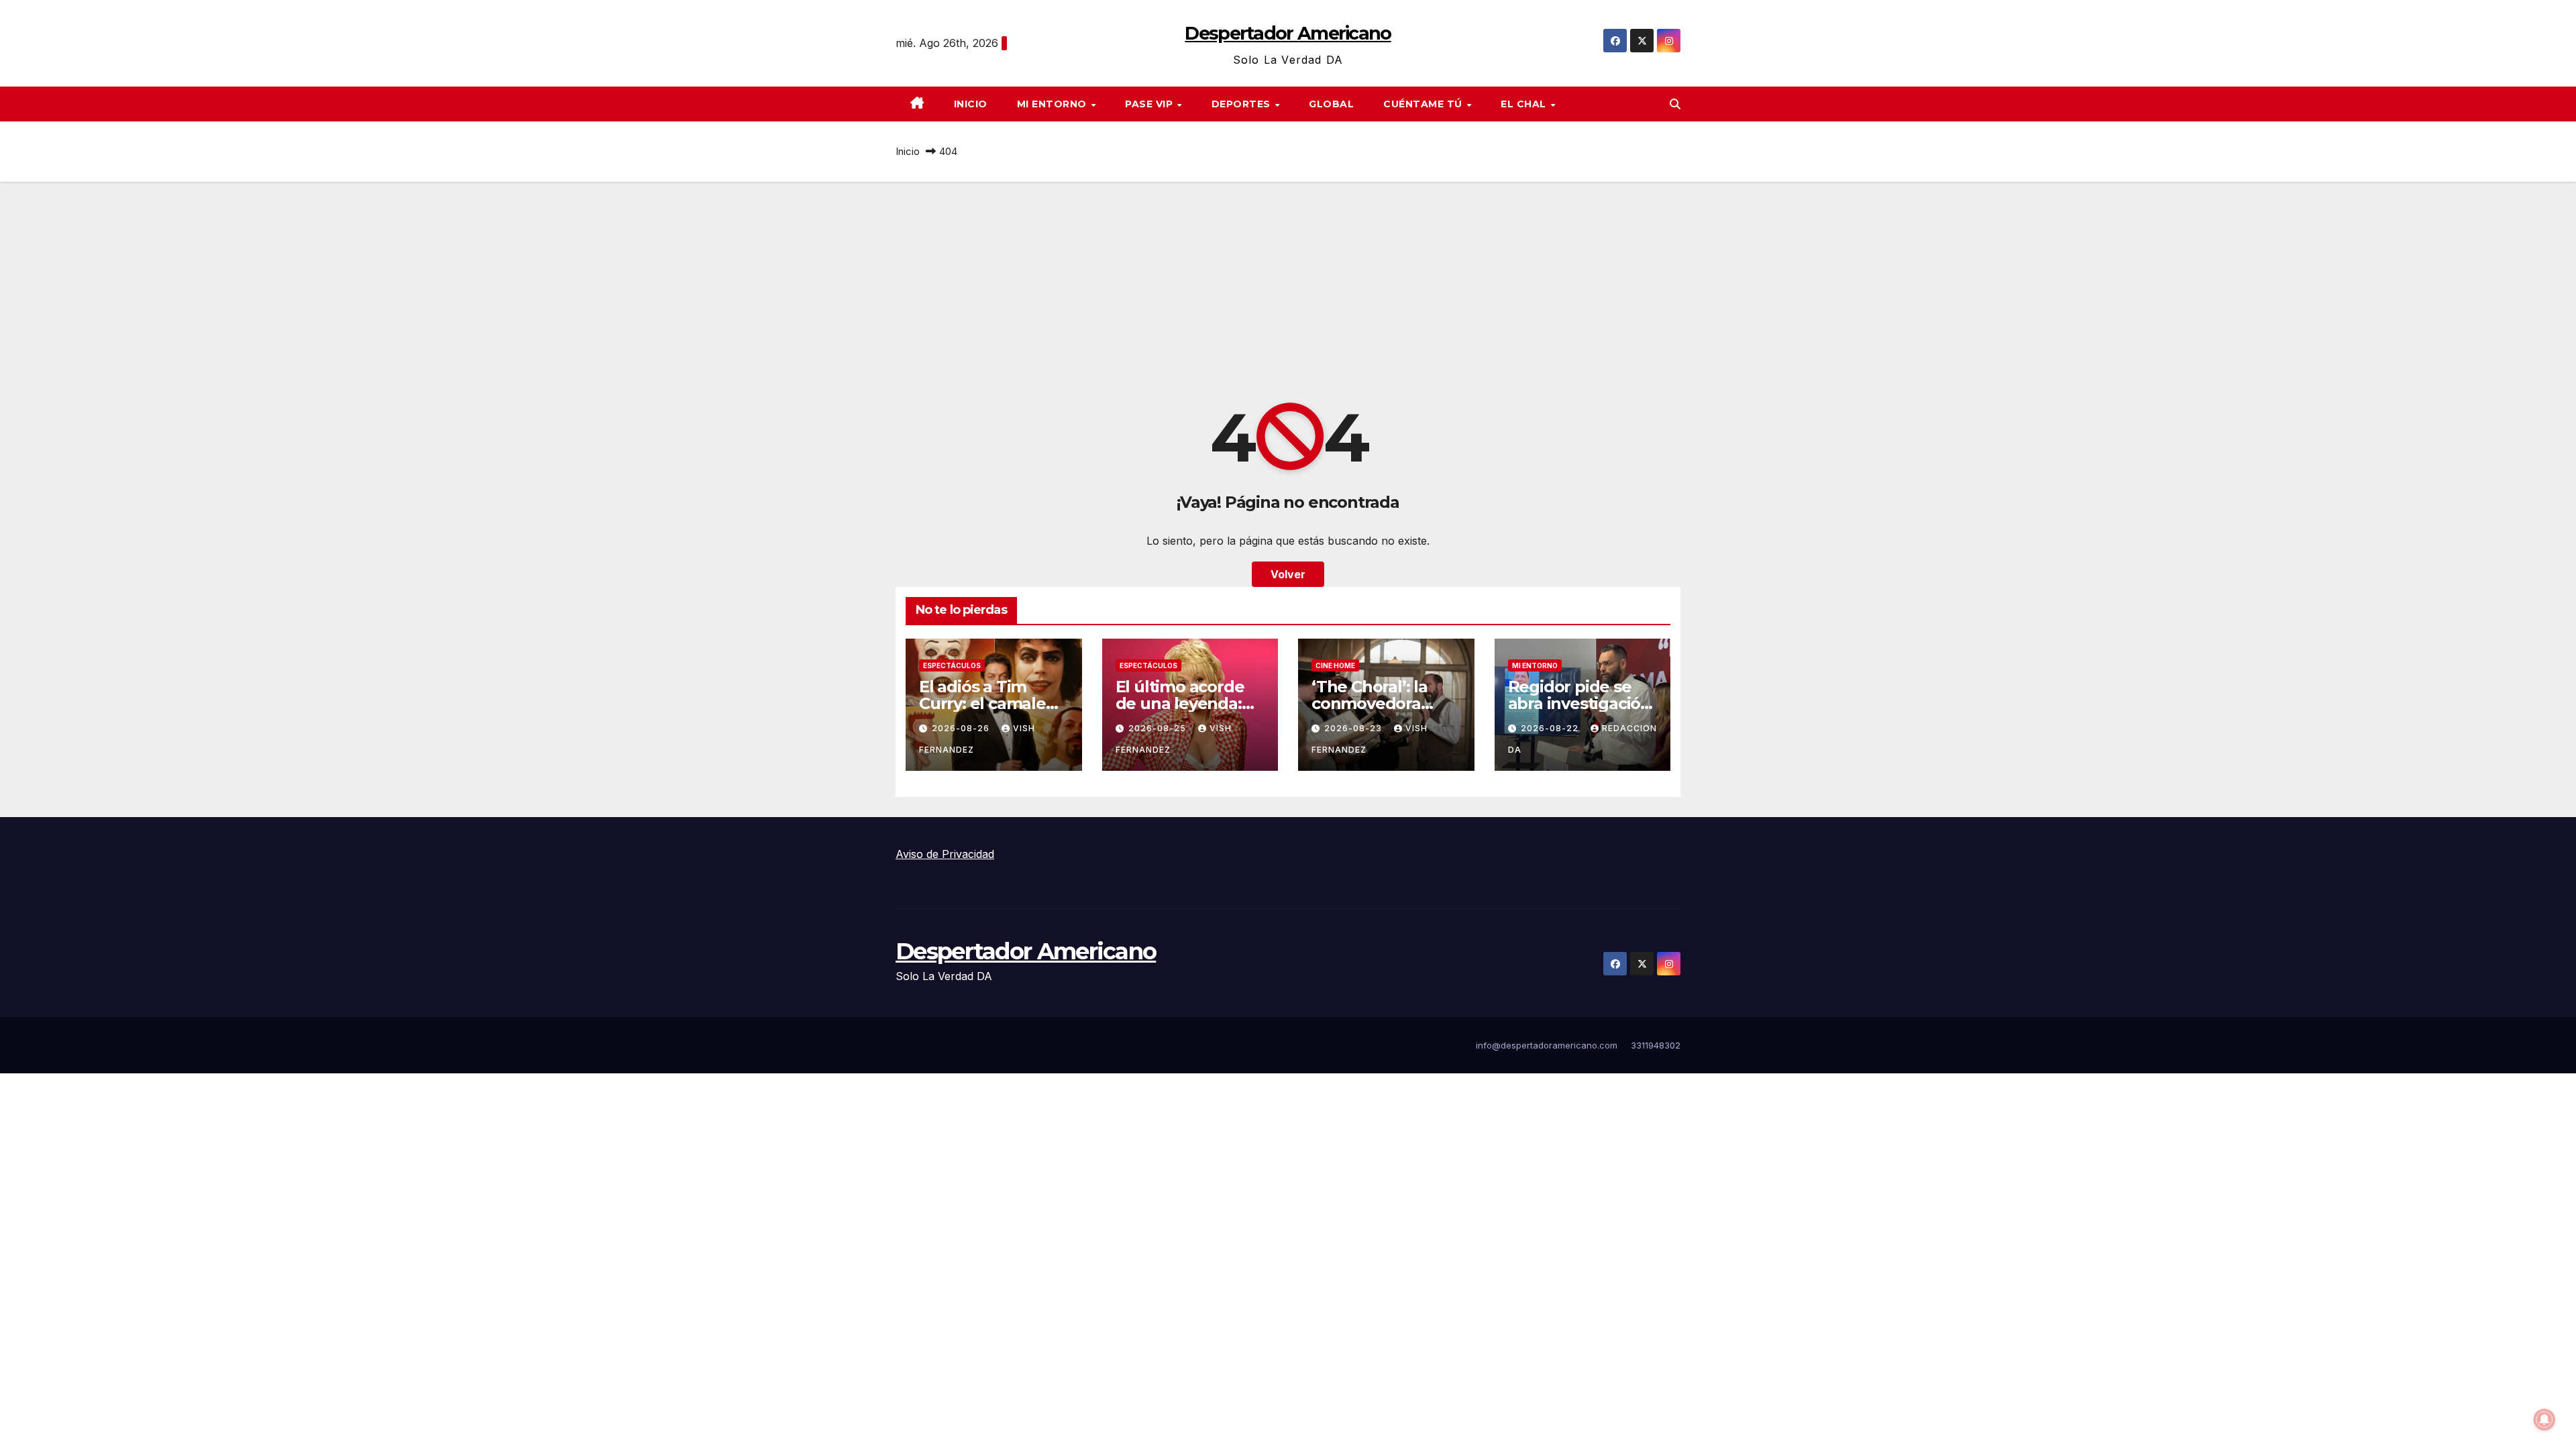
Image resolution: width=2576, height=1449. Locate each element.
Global (1331, 104)
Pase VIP (1150, 104)
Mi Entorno (1054, 104)
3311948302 (1656, 1045)
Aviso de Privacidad (945, 854)
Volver (1288, 574)
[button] (1675, 104)
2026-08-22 (1551, 728)
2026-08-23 (1354, 728)
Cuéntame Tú (1424, 104)
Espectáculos (952, 665)
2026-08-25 (1159, 728)
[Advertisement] (1288, 282)
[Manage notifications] (2544, 1419)
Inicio (971, 104)
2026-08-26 (962, 728)
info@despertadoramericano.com (1547, 1045)
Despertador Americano (1288, 33)
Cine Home (1335, 665)
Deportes (1243, 104)
